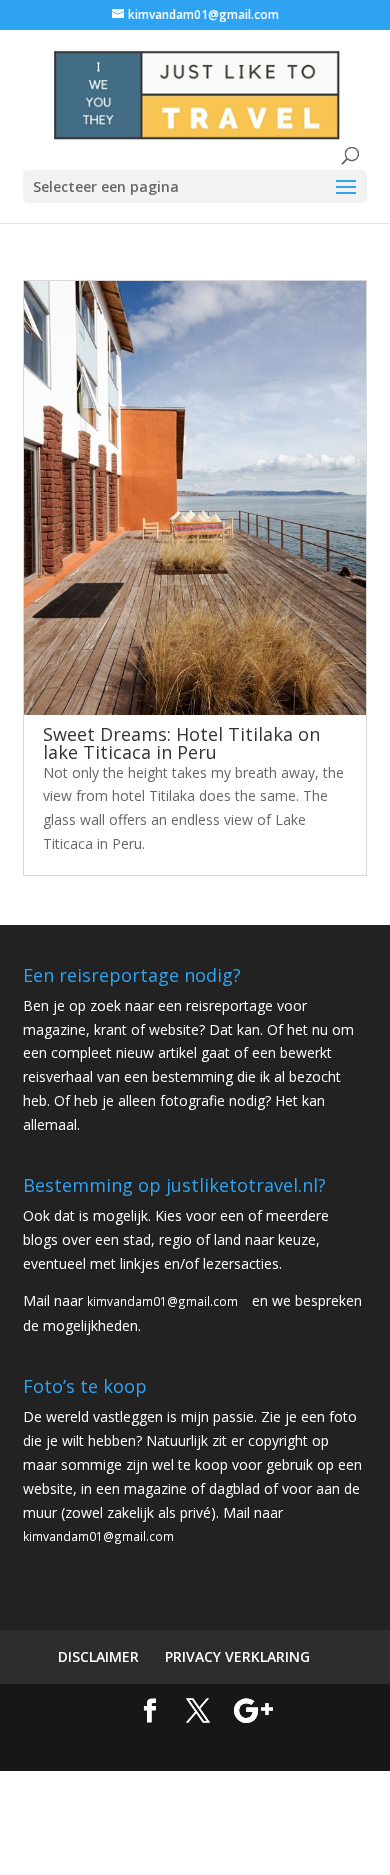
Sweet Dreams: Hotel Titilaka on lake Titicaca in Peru (181, 743)
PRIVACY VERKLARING (237, 1656)
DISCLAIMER (98, 1656)
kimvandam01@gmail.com (162, 1301)
